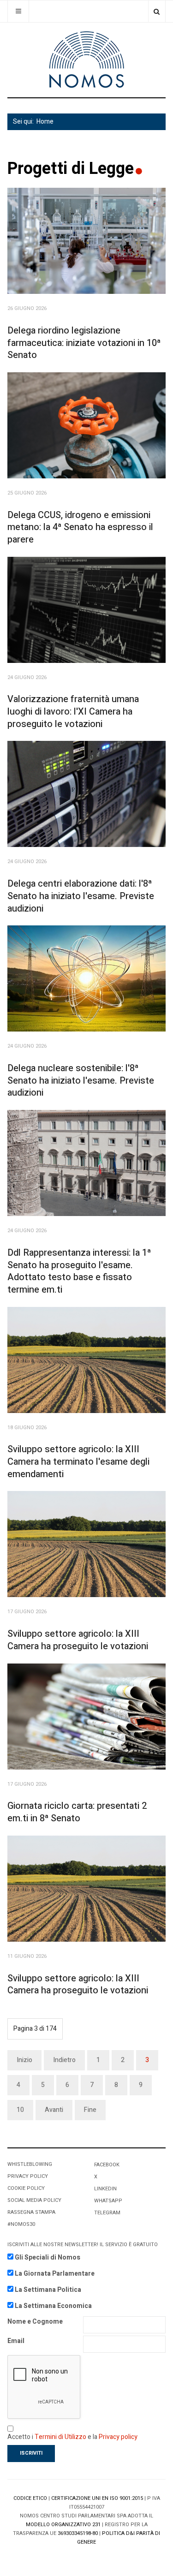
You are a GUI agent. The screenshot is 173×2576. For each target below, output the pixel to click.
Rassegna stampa (31, 2212)
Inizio (24, 2060)
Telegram (107, 2213)
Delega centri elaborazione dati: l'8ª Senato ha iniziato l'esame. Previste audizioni (81, 896)
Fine (90, 2110)
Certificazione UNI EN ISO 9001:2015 (97, 2498)
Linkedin (105, 2189)
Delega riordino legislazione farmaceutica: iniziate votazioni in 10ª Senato (84, 343)
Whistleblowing (30, 2164)
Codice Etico (30, 2498)
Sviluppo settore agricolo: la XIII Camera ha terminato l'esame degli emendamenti (78, 1461)
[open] (18, 11)
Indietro (64, 2060)
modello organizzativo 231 (63, 2525)
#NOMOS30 (21, 2224)
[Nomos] (87, 60)
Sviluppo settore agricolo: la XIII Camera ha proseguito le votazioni (78, 1640)
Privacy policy (118, 2437)
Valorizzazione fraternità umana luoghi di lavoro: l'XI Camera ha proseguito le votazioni (73, 711)
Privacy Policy (28, 2176)
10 (20, 2110)
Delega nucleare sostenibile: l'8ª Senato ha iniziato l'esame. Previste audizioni (81, 1080)
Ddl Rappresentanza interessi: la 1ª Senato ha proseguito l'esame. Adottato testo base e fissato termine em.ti (79, 1271)
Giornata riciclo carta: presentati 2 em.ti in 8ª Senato (77, 1812)
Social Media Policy (34, 2200)
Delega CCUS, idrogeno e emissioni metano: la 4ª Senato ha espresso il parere (80, 527)
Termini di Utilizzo (60, 2437)
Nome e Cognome (35, 2322)
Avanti (54, 2110)
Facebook (107, 2165)
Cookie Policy (26, 2188)
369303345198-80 (78, 2533)
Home (45, 122)
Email (16, 2341)
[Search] (157, 11)
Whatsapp (108, 2201)
